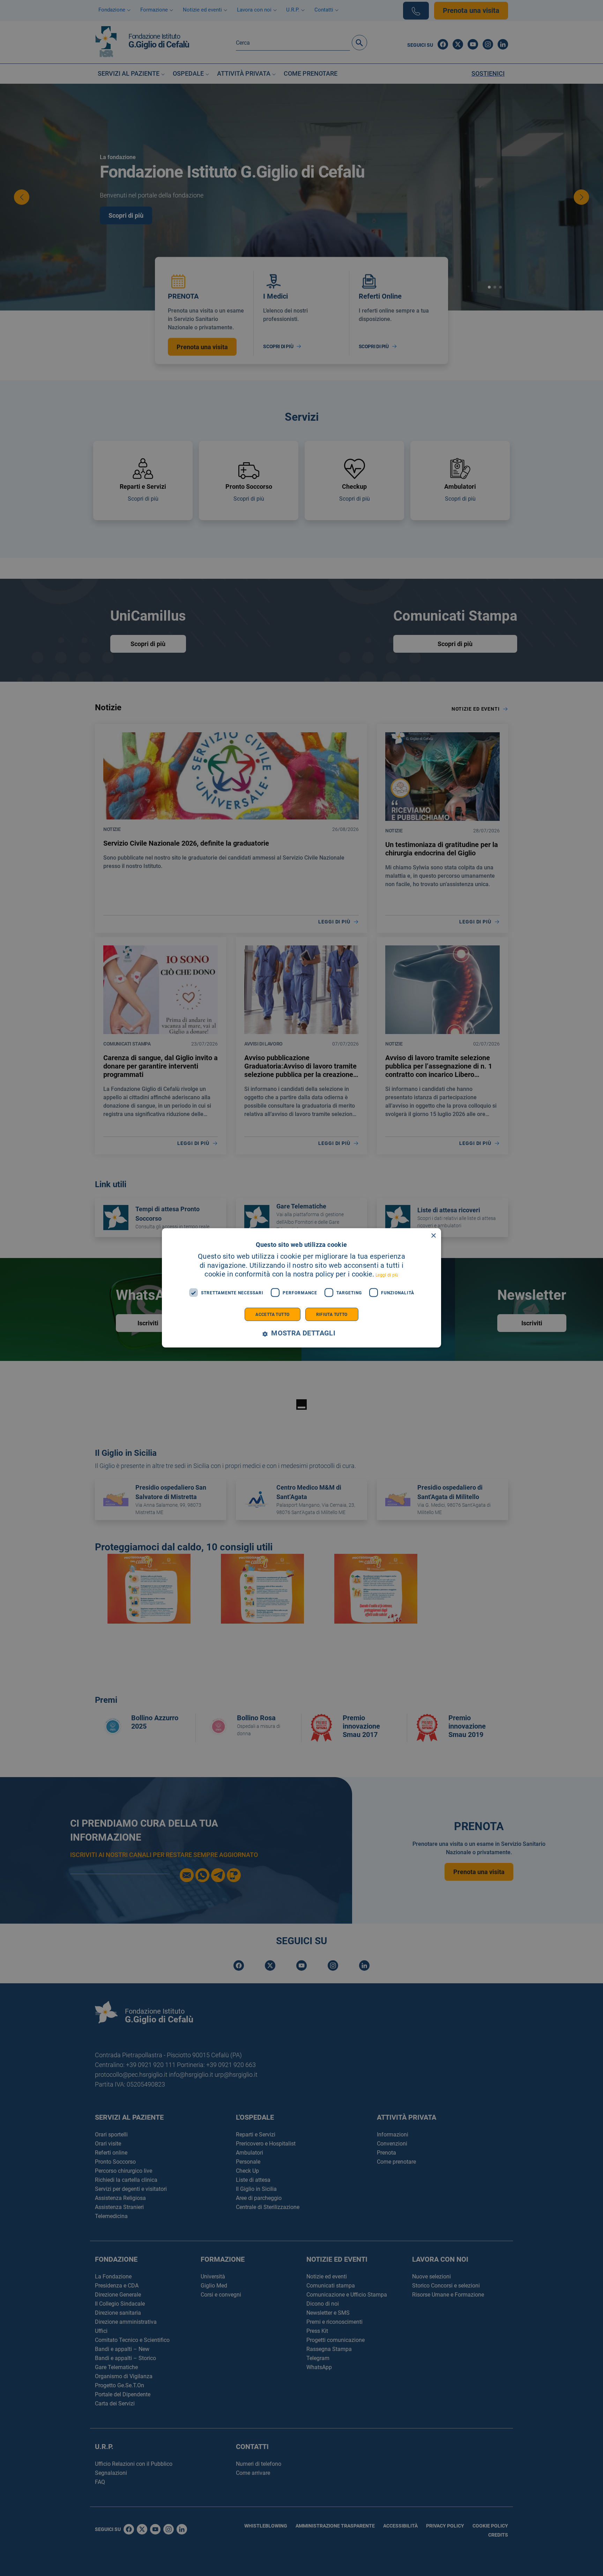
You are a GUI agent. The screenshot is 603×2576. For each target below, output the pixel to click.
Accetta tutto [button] (272, 1315)
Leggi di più (387, 1275)
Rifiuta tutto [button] (332, 1315)
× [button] (433, 1236)
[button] (301, 1334)
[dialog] (301, 1288)
